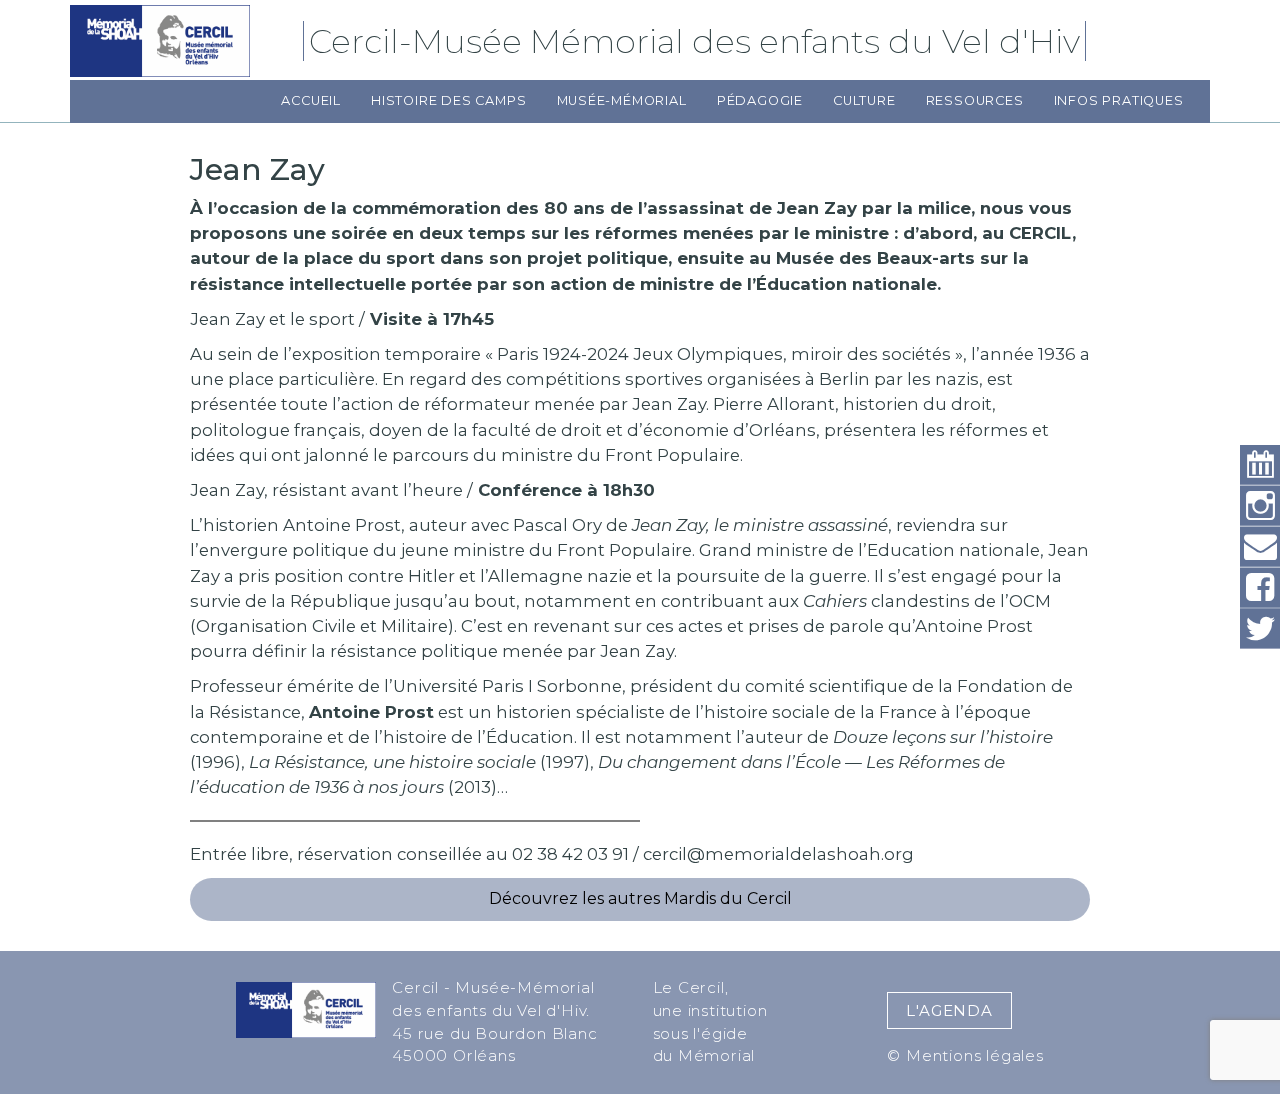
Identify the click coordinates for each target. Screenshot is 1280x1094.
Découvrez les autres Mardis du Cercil (640, 898)
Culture (864, 100)
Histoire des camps (448, 100)
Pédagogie (760, 100)
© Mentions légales (965, 1055)
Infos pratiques (1119, 100)
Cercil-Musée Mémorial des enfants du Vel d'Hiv (697, 41)
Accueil (311, 100)
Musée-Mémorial (622, 100)
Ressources (975, 100)
